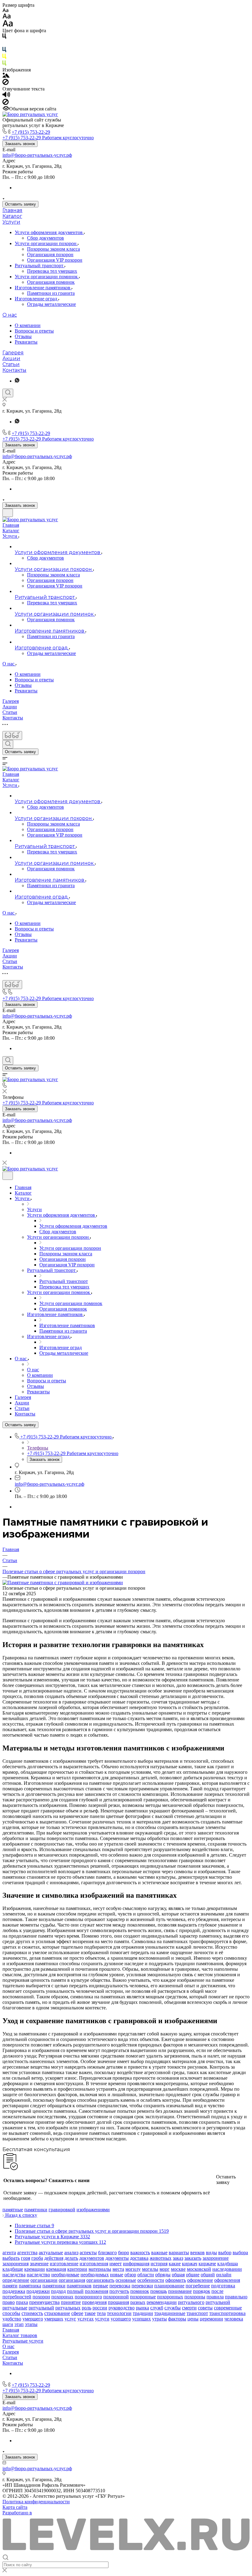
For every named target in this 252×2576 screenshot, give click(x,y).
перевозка (120, 2286)
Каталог (12, 216)
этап (19, 2324)
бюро (124, 2253)
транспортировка (227, 2313)
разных (138, 2302)
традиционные (170, 2313)
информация (136, 2264)
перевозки (142, 2286)
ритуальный (41, 2308)
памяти (10, 2286)
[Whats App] (17, 381)
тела (101, 2313)
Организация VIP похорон (55, 260)
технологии (119, 2313)
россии (100, 2308)
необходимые (65, 2275)
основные (126, 2280)
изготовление (64, 2264)
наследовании (227, 2269)
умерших (54, 2319)
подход (58, 2291)
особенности (151, 2280)
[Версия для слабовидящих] (12, 735)
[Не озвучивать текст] (6, 103)
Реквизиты (26, 342)
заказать (193, 2258)
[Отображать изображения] (6, 76)
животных (161, 2258)
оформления (227, 2280)
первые (100, 2286)
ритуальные (15, 2308)
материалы (100, 2269)
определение (16, 2280)
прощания (118, 2302)
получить (119, 2291)
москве (178, 2269)
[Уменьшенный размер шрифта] (5, 11)
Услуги (11, 222)
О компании (28, 325)
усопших (142, 2319)
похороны (195, 2297)
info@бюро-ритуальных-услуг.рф (37, 155)
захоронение (216, 2258)
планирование (169, 2286)
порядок (202, 2291)
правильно (236, 2297)
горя (26, 2258)
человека (234, 2319)
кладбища (228, 2264)
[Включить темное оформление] (8, 513)
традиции (143, 2313)
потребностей (17, 2297)
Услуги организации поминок (47, 277)
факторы (177, 2319)
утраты (159, 2319)
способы (11, 2313)
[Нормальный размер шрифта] (7, 17)
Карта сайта (15, 2507)
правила (215, 2297)
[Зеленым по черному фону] (4, 64)
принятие (71, 2302)
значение (39, 2264)
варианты (179, 2253)
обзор (130, 2275)
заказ (178, 2258)
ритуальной (218, 2302)
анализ (71, 2253)
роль (87, 2308)
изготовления (94, 2264)
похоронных (170, 2297)
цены (193, 2319)
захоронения (16, 2264)
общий (208, 2275)
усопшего (121, 2319)
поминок (140, 2291)
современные (228, 2308)
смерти (189, 2308)
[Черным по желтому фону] (4, 58)
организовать (100, 2280)
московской (199, 2269)
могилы (150, 2269)
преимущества (44, 2302)
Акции (11, 358)
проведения (94, 2302)
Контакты (14, 370)
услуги (102, 2319)
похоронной (116, 2297)
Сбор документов (45, 238)
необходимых (95, 2275)
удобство (12, 2319)
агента (9, 2253)
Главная (12, 210)
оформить (176, 2280)
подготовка (223, 2286)
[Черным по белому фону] (4, 37)
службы (173, 2308)
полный (75, 2291)
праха (22, 2302)
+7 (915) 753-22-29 (31, 132)
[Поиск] (8, 393)
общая (178, 2275)
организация (72, 2280)
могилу (133, 2269)
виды (211, 2253)
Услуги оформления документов (49, 232)
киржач (190, 2264)
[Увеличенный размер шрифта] (8, 25)
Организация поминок (51, 282)
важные (159, 2253)
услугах (86, 2319)
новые (117, 2275)
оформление (200, 2280)
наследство (38, 2275)
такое (90, 2313)
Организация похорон (50, 254)
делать (71, 2258)
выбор (225, 2253)
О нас (10, 315)
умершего (33, 2319)
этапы (31, 2324)
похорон (41, 2297)
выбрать (11, 2258)
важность (140, 2253)
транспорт (197, 2313)
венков (197, 2253)
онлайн (224, 2275)
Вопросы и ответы (34, 331)
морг (165, 2269)
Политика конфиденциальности (36, 2502)
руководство (122, 2308)
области (146, 2275)
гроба (37, 2258)
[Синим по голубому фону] (4, 51)
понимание (180, 2291)
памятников (79, 2286)
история (159, 2264)
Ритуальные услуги (23, 2341)
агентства (27, 2253)
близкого (107, 2253)
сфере (77, 2313)
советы (205, 2308)
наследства (14, 2275)
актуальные (51, 2253)
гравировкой (62, 2210)
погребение (198, 2286)
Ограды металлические (51, 304)
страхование (57, 2313)
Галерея (13, 353)
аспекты (88, 2253)
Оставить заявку (20, 204)
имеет (116, 2264)
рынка (142, 2308)
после (217, 2291)
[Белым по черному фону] (4, 44)
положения (96, 2291)
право (9, 2302)
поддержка (14, 2291)
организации (44, 2280)
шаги (8, 2324)
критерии (77, 2269)
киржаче (207, 2264)
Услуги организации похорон (46, 243)
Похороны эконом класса (53, 249)
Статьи (11, 364)
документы (117, 2258)
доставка (139, 2258)
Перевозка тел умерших (52, 271)
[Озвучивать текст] (6, 96)
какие (175, 2264)
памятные (13, 2210)
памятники (36, 2210)
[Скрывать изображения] (6, 83)
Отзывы (23, 336)
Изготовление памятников (43, 288)
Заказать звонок (20, 144)
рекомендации (162, 2302)
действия (54, 2258)
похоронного (88, 2297)
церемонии (211, 2319)
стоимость (32, 2313)
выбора (240, 2253)
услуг (70, 2319)
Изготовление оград (37, 299)
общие (193, 2275)
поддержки (38, 2291)
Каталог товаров (20, 2335)
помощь (159, 2291)
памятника (30, 2286)
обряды (163, 2275)
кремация (56, 2269)
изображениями (93, 2210)
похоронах (62, 2297)
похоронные (143, 2297)
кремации (35, 2269)
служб (157, 2308)
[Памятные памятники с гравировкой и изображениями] (63, 1583)
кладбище (13, 2269)
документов (92, 2258)
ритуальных (68, 2308)
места (118, 2269)
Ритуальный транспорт (40, 266)
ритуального (191, 2302)
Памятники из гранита (51, 293)
